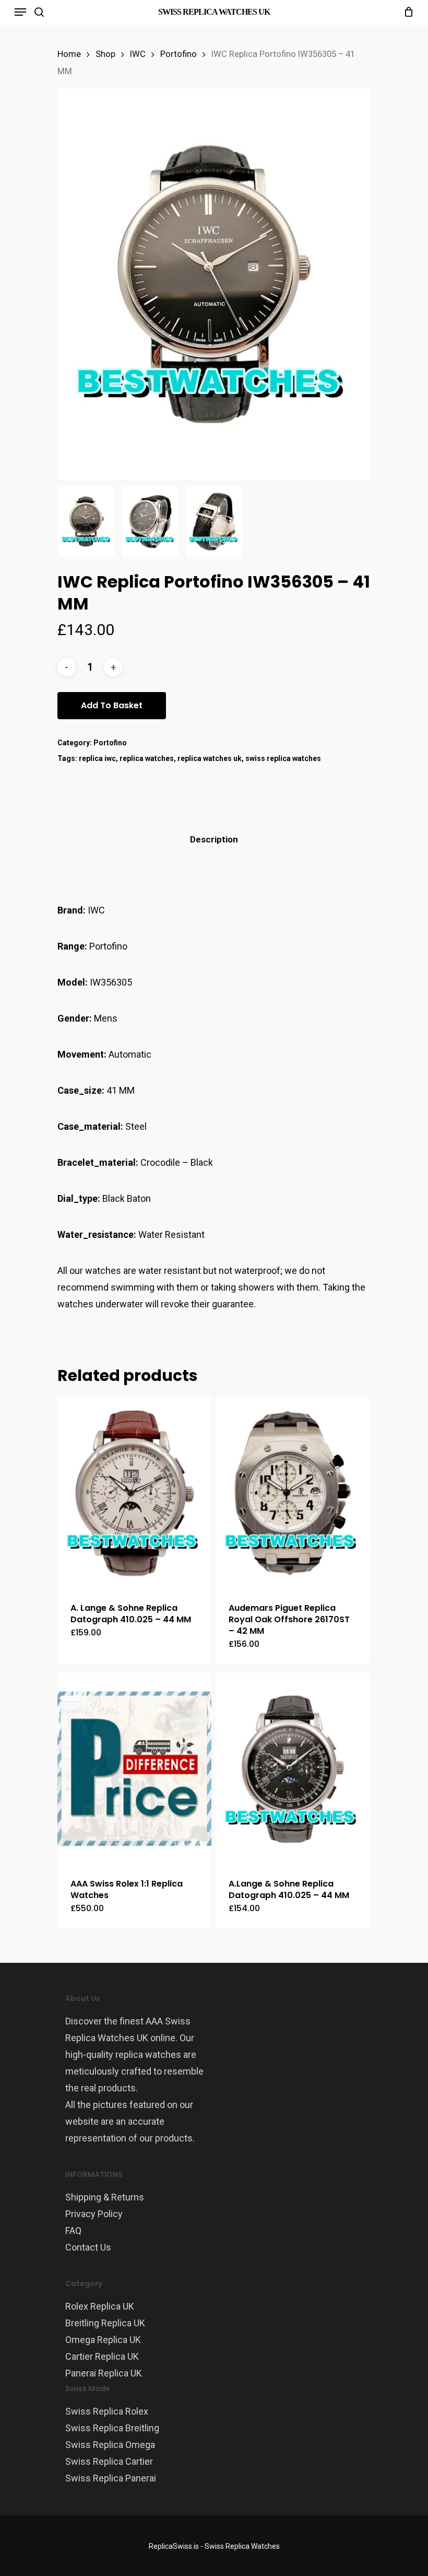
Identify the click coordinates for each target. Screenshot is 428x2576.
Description (214, 839)
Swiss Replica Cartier (109, 2461)
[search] (39, 12)
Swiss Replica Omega (110, 2445)
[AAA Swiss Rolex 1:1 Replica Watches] (134, 1769)
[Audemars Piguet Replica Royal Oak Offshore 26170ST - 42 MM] (293, 1493)
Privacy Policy (94, 2214)
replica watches (147, 758)
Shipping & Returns (105, 2197)
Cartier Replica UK (102, 2356)
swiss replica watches (283, 758)
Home (69, 54)
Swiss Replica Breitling (112, 2428)
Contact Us (88, 2247)
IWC (138, 54)
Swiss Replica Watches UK (214, 12)
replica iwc (97, 758)
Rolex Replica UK (100, 2306)
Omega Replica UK (103, 2340)
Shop (105, 54)
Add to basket (112, 705)
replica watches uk (210, 758)
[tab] (214, 840)
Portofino (179, 54)
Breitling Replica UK (105, 2323)
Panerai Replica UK (104, 2373)
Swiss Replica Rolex (107, 2411)
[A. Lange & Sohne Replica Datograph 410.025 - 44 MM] (134, 1493)
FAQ (73, 2230)
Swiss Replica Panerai (111, 2478)
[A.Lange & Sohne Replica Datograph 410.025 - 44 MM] (293, 1769)
